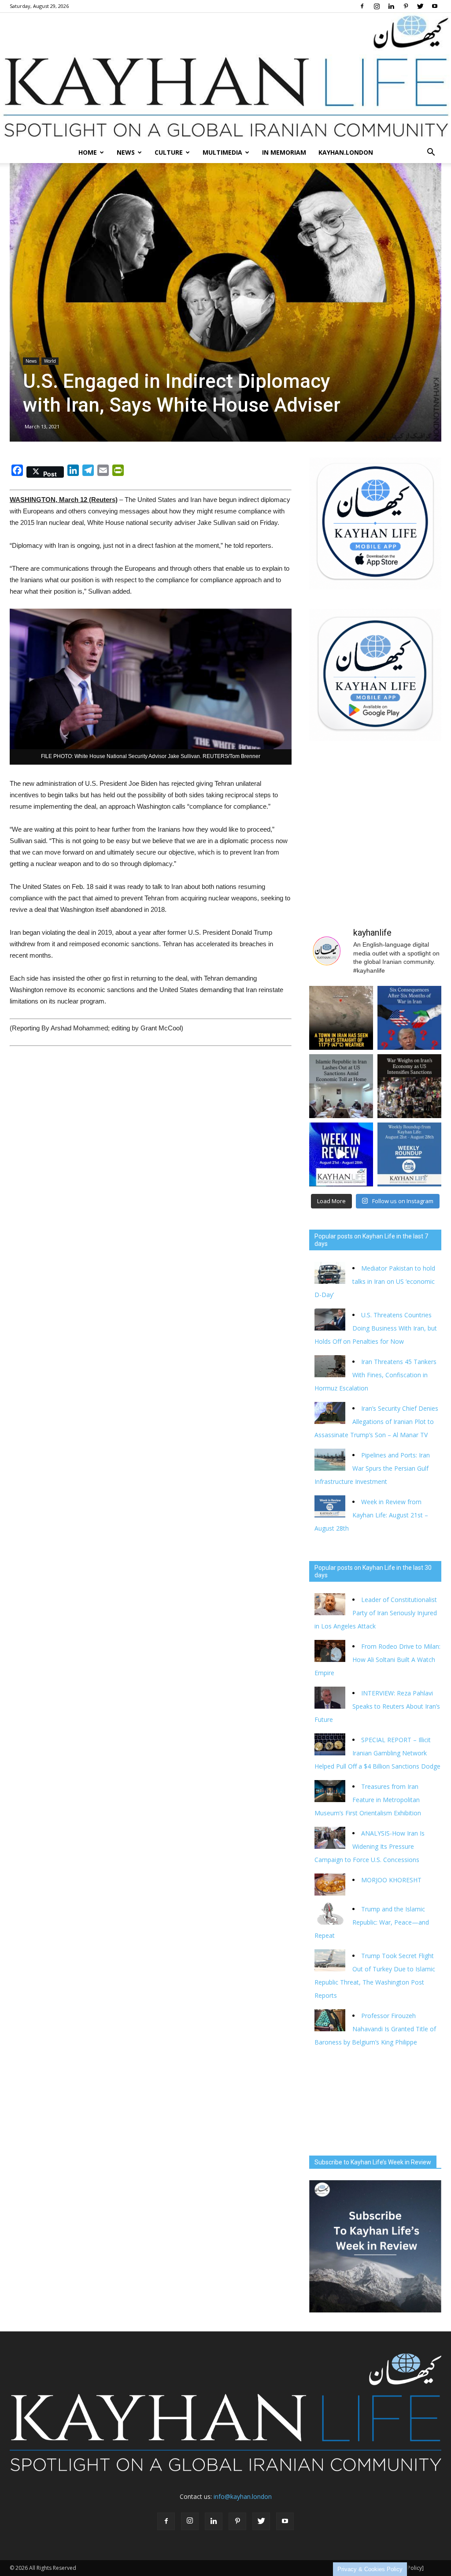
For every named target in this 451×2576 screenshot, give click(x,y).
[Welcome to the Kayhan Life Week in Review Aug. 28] (409, 1154)
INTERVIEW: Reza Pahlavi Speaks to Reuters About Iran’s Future (377, 1706)
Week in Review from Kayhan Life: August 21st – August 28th (371, 1515)
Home (88, 152)
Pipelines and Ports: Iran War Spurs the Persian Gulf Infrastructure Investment (372, 1468)
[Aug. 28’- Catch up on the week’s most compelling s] (341, 1154)
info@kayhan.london (243, 2496)
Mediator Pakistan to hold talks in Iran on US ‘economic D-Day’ (375, 1281)
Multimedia (222, 152)
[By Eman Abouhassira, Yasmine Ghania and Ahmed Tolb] (341, 1086)
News (126, 152)
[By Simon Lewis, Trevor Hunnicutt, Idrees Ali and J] (409, 1018)
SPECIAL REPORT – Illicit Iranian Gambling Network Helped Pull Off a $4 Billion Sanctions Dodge (377, 1753)
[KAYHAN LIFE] (225, 77)
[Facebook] (362, 6)
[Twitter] (420, 6)
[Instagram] (377, 6)
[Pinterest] (406, 6)
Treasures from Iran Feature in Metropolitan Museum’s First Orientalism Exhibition (368, 1800)
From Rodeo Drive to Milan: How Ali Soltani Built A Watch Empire (377, 1660)
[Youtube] (435, 6)
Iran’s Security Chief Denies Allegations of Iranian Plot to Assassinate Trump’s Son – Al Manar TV (376, 1422)
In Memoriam (284, 152)
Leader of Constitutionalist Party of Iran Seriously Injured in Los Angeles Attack (376, 1613)
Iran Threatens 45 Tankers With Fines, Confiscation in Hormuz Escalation (375, 1375)
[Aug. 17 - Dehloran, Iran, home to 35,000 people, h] (341, 1018)
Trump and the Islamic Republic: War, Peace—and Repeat (372, 1922)
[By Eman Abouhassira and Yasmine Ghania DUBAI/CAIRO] (409, 1086)
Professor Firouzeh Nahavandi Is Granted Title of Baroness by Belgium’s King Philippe (375, 2029)
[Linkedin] (391, 6)
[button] (431, 152)
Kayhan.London (346, 152)
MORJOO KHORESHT (392, 1880)
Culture (169, 152)
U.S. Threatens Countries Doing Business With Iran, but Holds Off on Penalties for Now (376, 1328)
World (50, 361)
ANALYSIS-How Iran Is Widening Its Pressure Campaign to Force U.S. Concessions (370, 1846)
